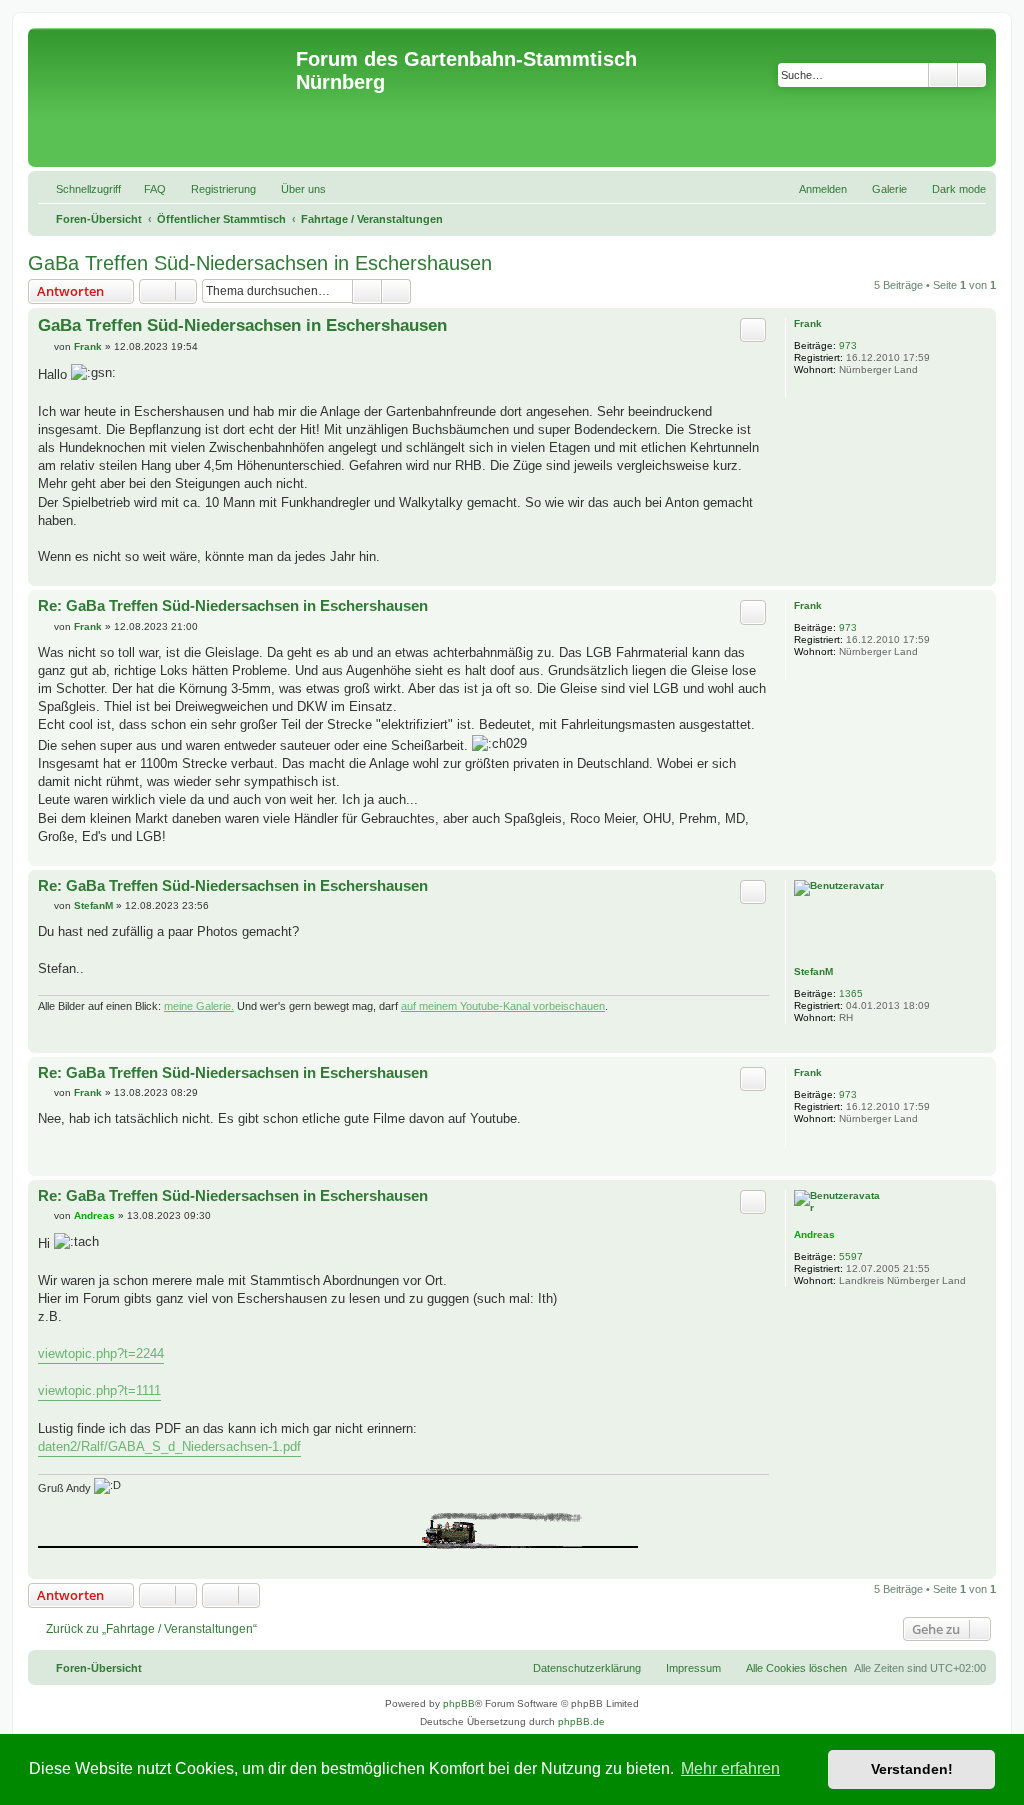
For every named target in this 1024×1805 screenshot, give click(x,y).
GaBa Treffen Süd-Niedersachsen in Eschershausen (260, 263)
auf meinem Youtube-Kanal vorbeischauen (503, 1006)
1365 (851, 993)
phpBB (459, 1703)
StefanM (813, 971)
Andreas (814, 1234)
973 (848, 345)
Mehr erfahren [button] (730, 1768)
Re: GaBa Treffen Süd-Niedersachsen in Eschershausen (233, 605)
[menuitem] (146, 189)
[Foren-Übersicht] (164, 97)
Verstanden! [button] (912, 1769)
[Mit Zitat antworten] (753, 330)
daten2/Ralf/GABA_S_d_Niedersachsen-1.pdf (169, 1446)
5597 (851, 1256)
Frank (808, 323)
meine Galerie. (199, 1006)
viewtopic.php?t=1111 (99, 1390)
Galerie (889, 189)
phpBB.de (581, 1721)
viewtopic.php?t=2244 (101, 1353)
